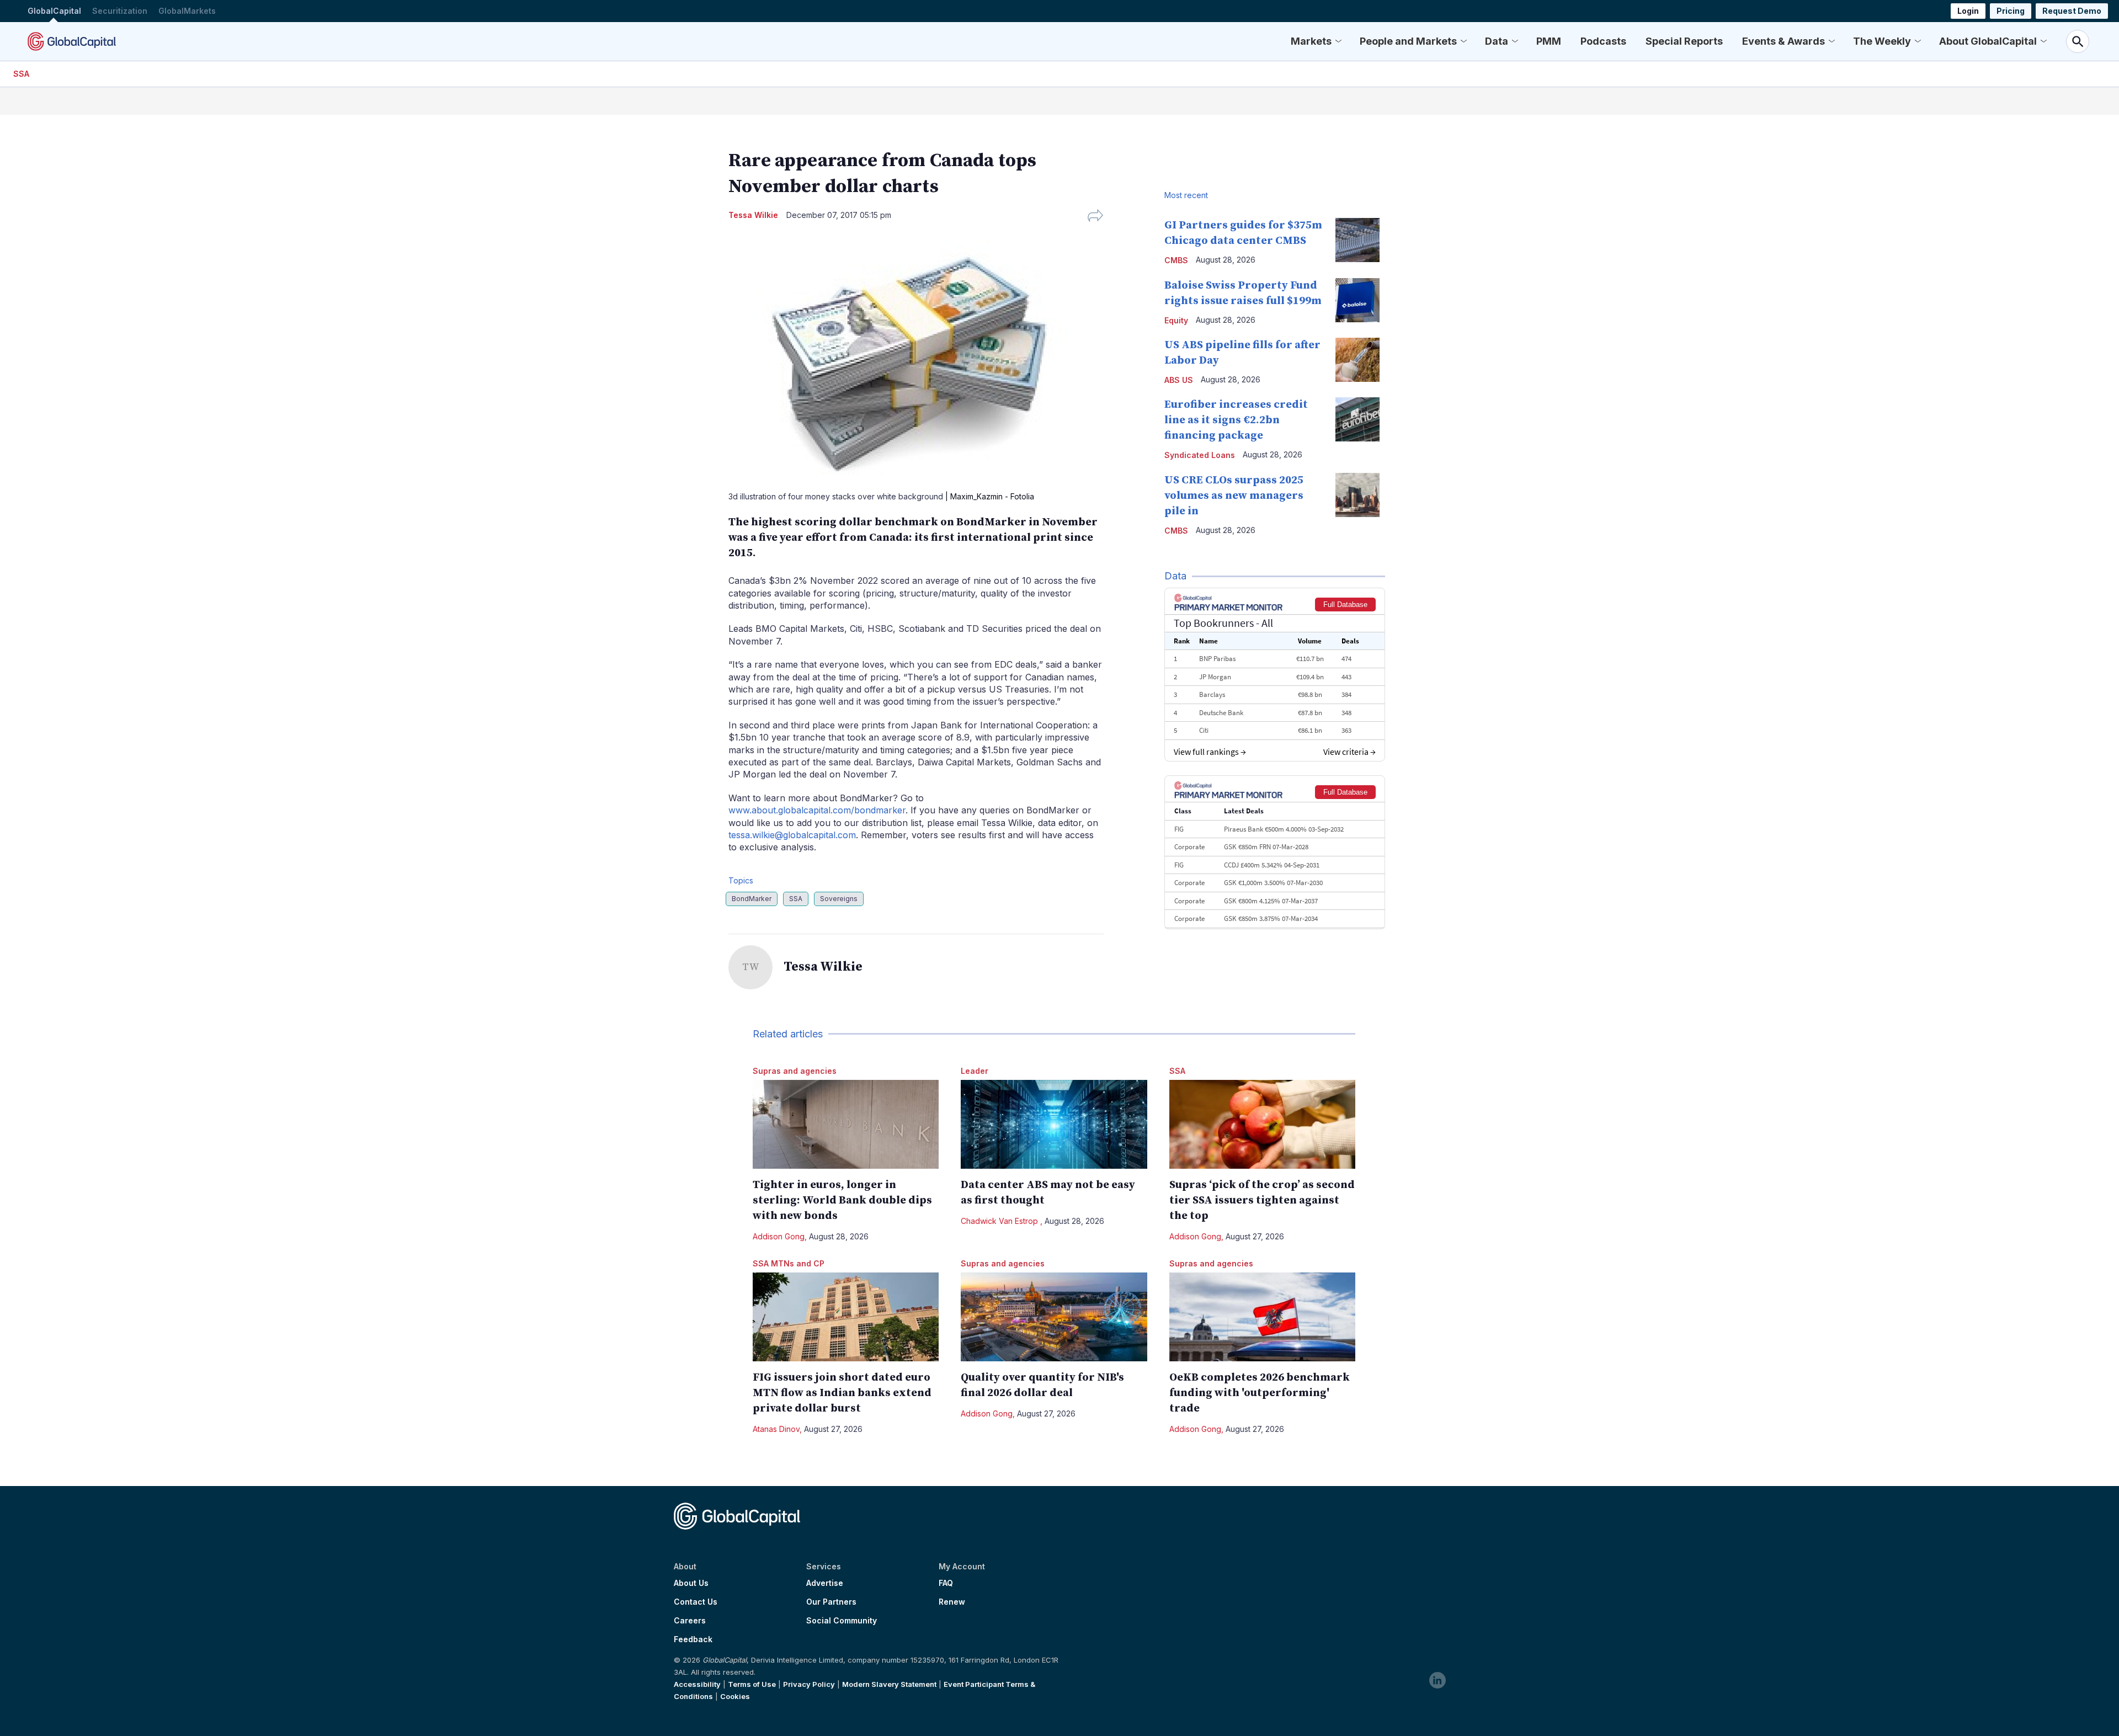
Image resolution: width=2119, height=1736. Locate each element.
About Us (691, 1583)
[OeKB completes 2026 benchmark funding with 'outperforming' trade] (1262, 1317)
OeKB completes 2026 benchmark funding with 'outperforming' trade (1260, 1393)
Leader (975, 1071)
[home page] (72, 41)
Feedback (693, 1639)
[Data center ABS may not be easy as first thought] (1054, 1124)
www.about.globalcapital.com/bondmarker (817, 810)
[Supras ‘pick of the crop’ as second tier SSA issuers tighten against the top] (1262, 1124)
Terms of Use (752, 1684)
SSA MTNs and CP (789, 1263)
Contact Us (696, 1602)
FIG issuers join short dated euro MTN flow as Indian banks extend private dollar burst (842, 1393)
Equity (1176, 320)
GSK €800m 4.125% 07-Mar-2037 (1271, 901)
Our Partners (831, 1602)
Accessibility (697, 1684)
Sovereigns (839, 899)
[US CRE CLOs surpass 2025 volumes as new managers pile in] (1357, 495)
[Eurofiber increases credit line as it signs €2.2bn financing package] (1357, 419)
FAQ (946, 1583)
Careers (690, 1621)
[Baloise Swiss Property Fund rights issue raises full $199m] (1357, 300)
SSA (21, 74)
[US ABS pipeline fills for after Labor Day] (1357, 360)
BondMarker (752, 899)
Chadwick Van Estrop (1000, 1221)
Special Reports (1684, 41)
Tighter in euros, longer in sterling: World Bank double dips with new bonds (842, 1200)
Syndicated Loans (1200, 455)
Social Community (842, 1621)
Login (1968, 11)
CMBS (1176, 260)
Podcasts (1603, 41)
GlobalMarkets (187, 11)
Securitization (120, 11)
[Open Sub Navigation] (1338, 41)
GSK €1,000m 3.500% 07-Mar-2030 (1273, 883)
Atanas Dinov (776, 1429)
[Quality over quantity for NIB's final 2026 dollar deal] (1054, 1317)
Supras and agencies (795, 1071)
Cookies (735, 1696)
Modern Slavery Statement (889, 1684)
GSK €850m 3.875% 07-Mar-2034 (1271, 918)
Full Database (1345, 605)
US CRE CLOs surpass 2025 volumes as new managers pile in (1234, 496)
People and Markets (1408, 41)
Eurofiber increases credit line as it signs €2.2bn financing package (1236, 420)
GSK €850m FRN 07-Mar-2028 (1266, 847)
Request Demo (2072, 11)
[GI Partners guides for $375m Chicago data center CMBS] (1357, 240)
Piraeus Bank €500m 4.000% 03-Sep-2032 (1284, 829)
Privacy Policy (809, 1684)
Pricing (2011, 11)
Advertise (825, 1583)
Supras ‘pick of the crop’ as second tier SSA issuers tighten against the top (1262, 1200)
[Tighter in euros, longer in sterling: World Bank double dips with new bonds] (846, 1124)
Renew (952, 1602)
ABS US (1179, 380)
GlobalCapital (54, 11)
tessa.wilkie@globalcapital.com (792, 835)
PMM (1549, 41)
